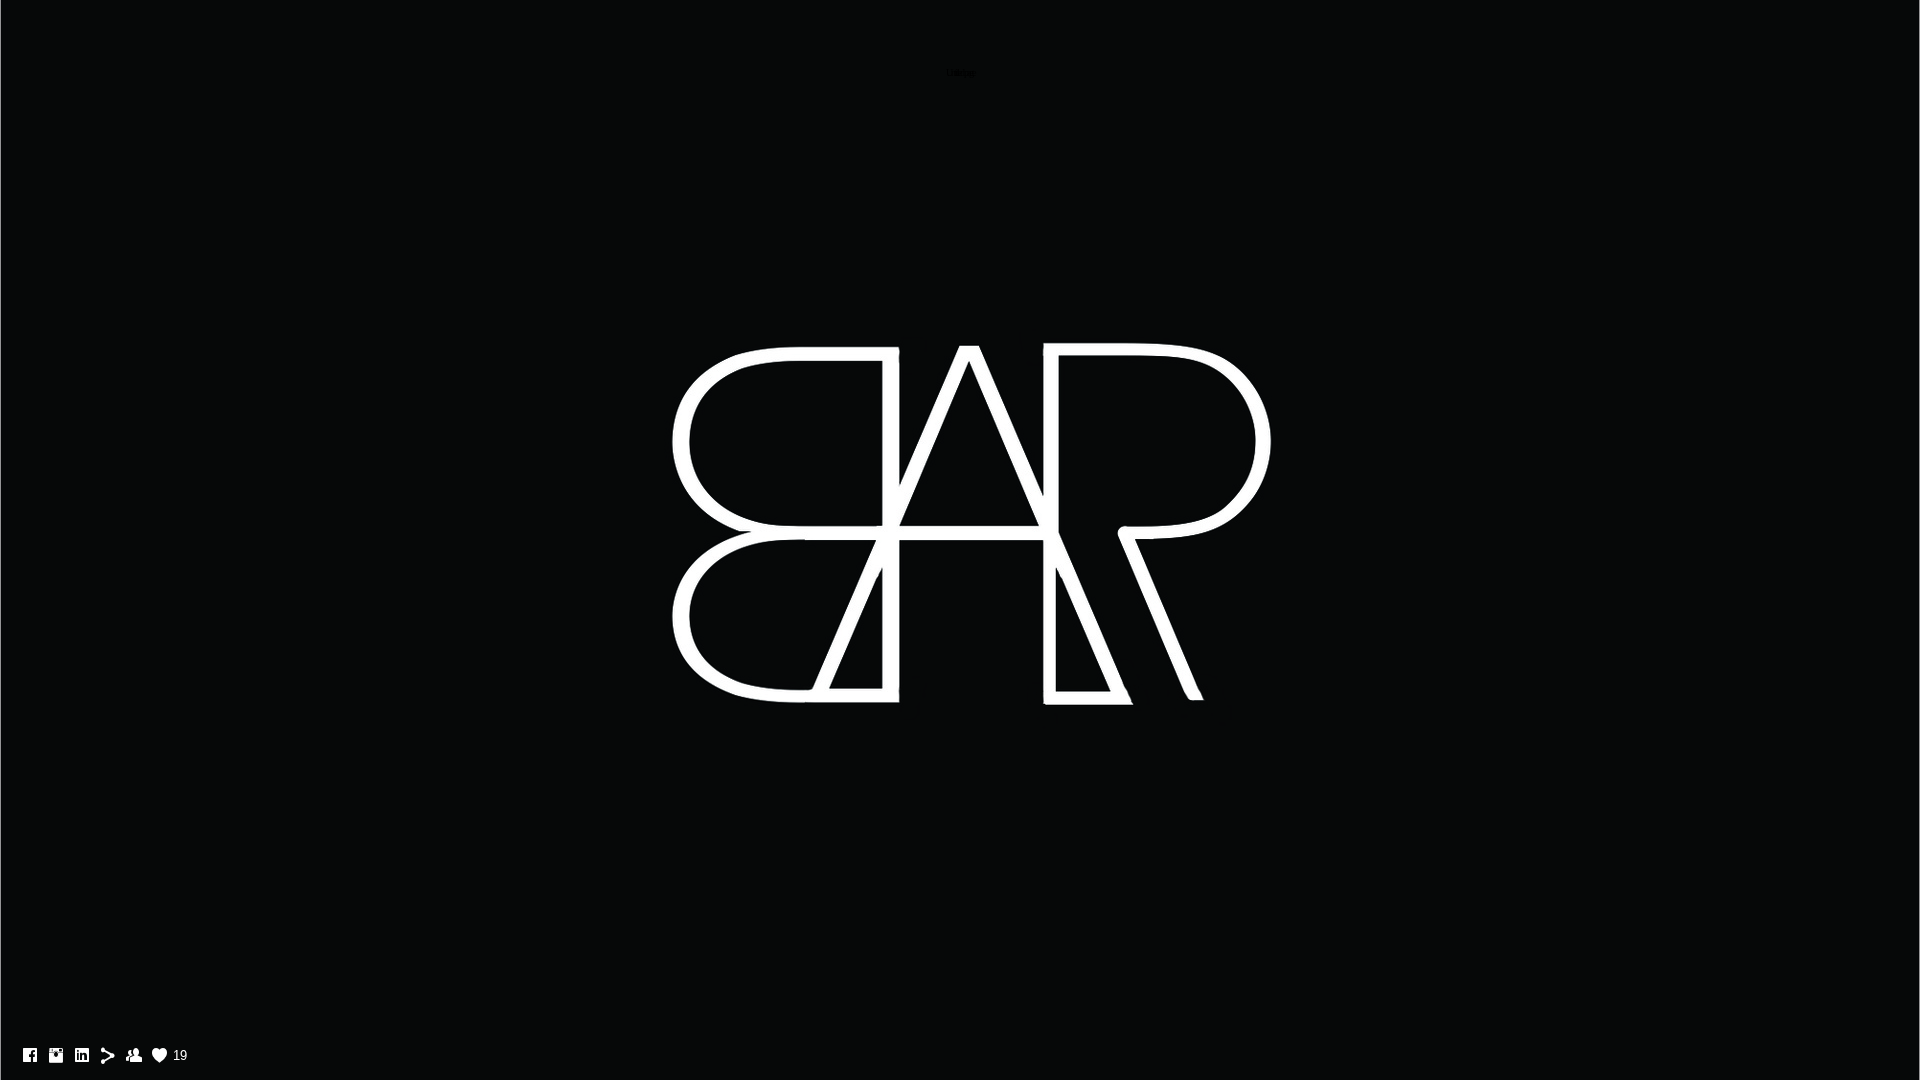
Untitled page (960, 72)
